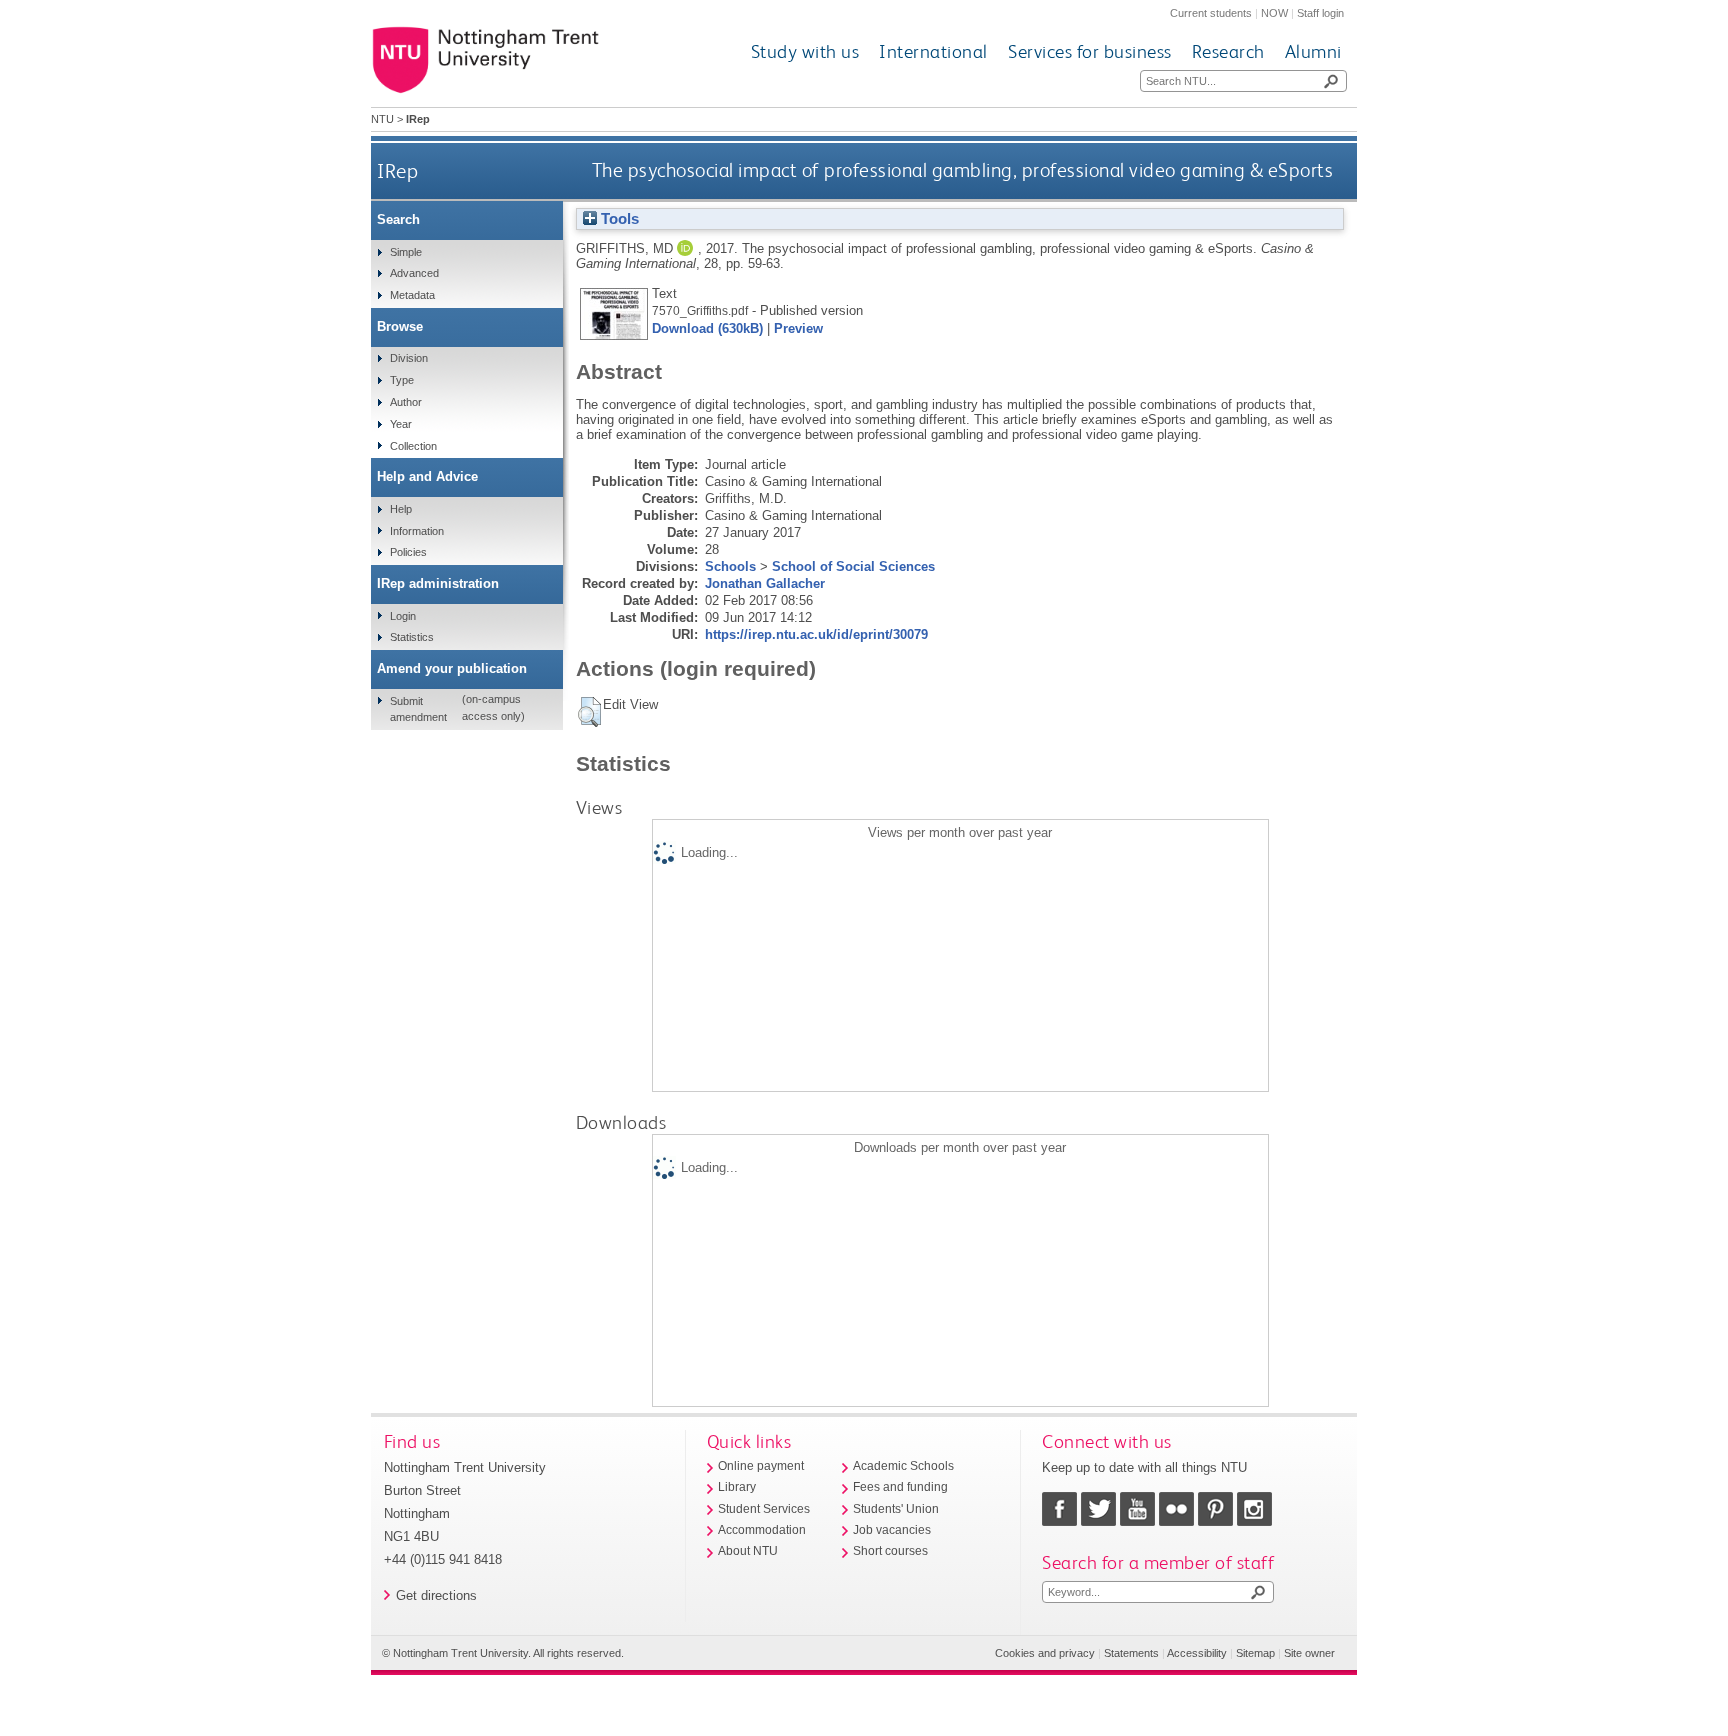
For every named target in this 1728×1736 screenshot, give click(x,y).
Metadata (412, 295)
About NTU (748, 1551)
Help (401, 509)
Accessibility (1197, 1653)
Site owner (1309, 1653)
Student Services (764, 1509)
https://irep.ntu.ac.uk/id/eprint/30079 (816, 634)
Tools (618, 219)
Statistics (412, 637)
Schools (730, 566)
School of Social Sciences (853, 566)
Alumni (1313, 51)
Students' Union (896, 1509)
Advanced (414, 273)
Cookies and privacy (1045, 1653)
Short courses (890, 1551)
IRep (397, 170)
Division (409, 358)
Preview (798, 328)
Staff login (1320, 13)
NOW (1274, 13)
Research (1228, 51)
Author (406, 402)
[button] (589, 712)
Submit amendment (418, 709)
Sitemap (1255, 1653)
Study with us (805, 51)
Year (401, 424)
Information (417, 531)
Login (403, 616)
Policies (408, 552)
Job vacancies (892, 1530)
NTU (382, 119)
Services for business (1090, 51)
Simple (406, 252)
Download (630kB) (707, 328)
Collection (413, 446)
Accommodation (762, 1530)
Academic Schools (903, 1466)
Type (402, 380)
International (933, 51)
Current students (1211, 13)
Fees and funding (900, 1487)
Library (737, 1487)
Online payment (761, 1466)
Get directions (436, 1595)
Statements (1131, 1653)
